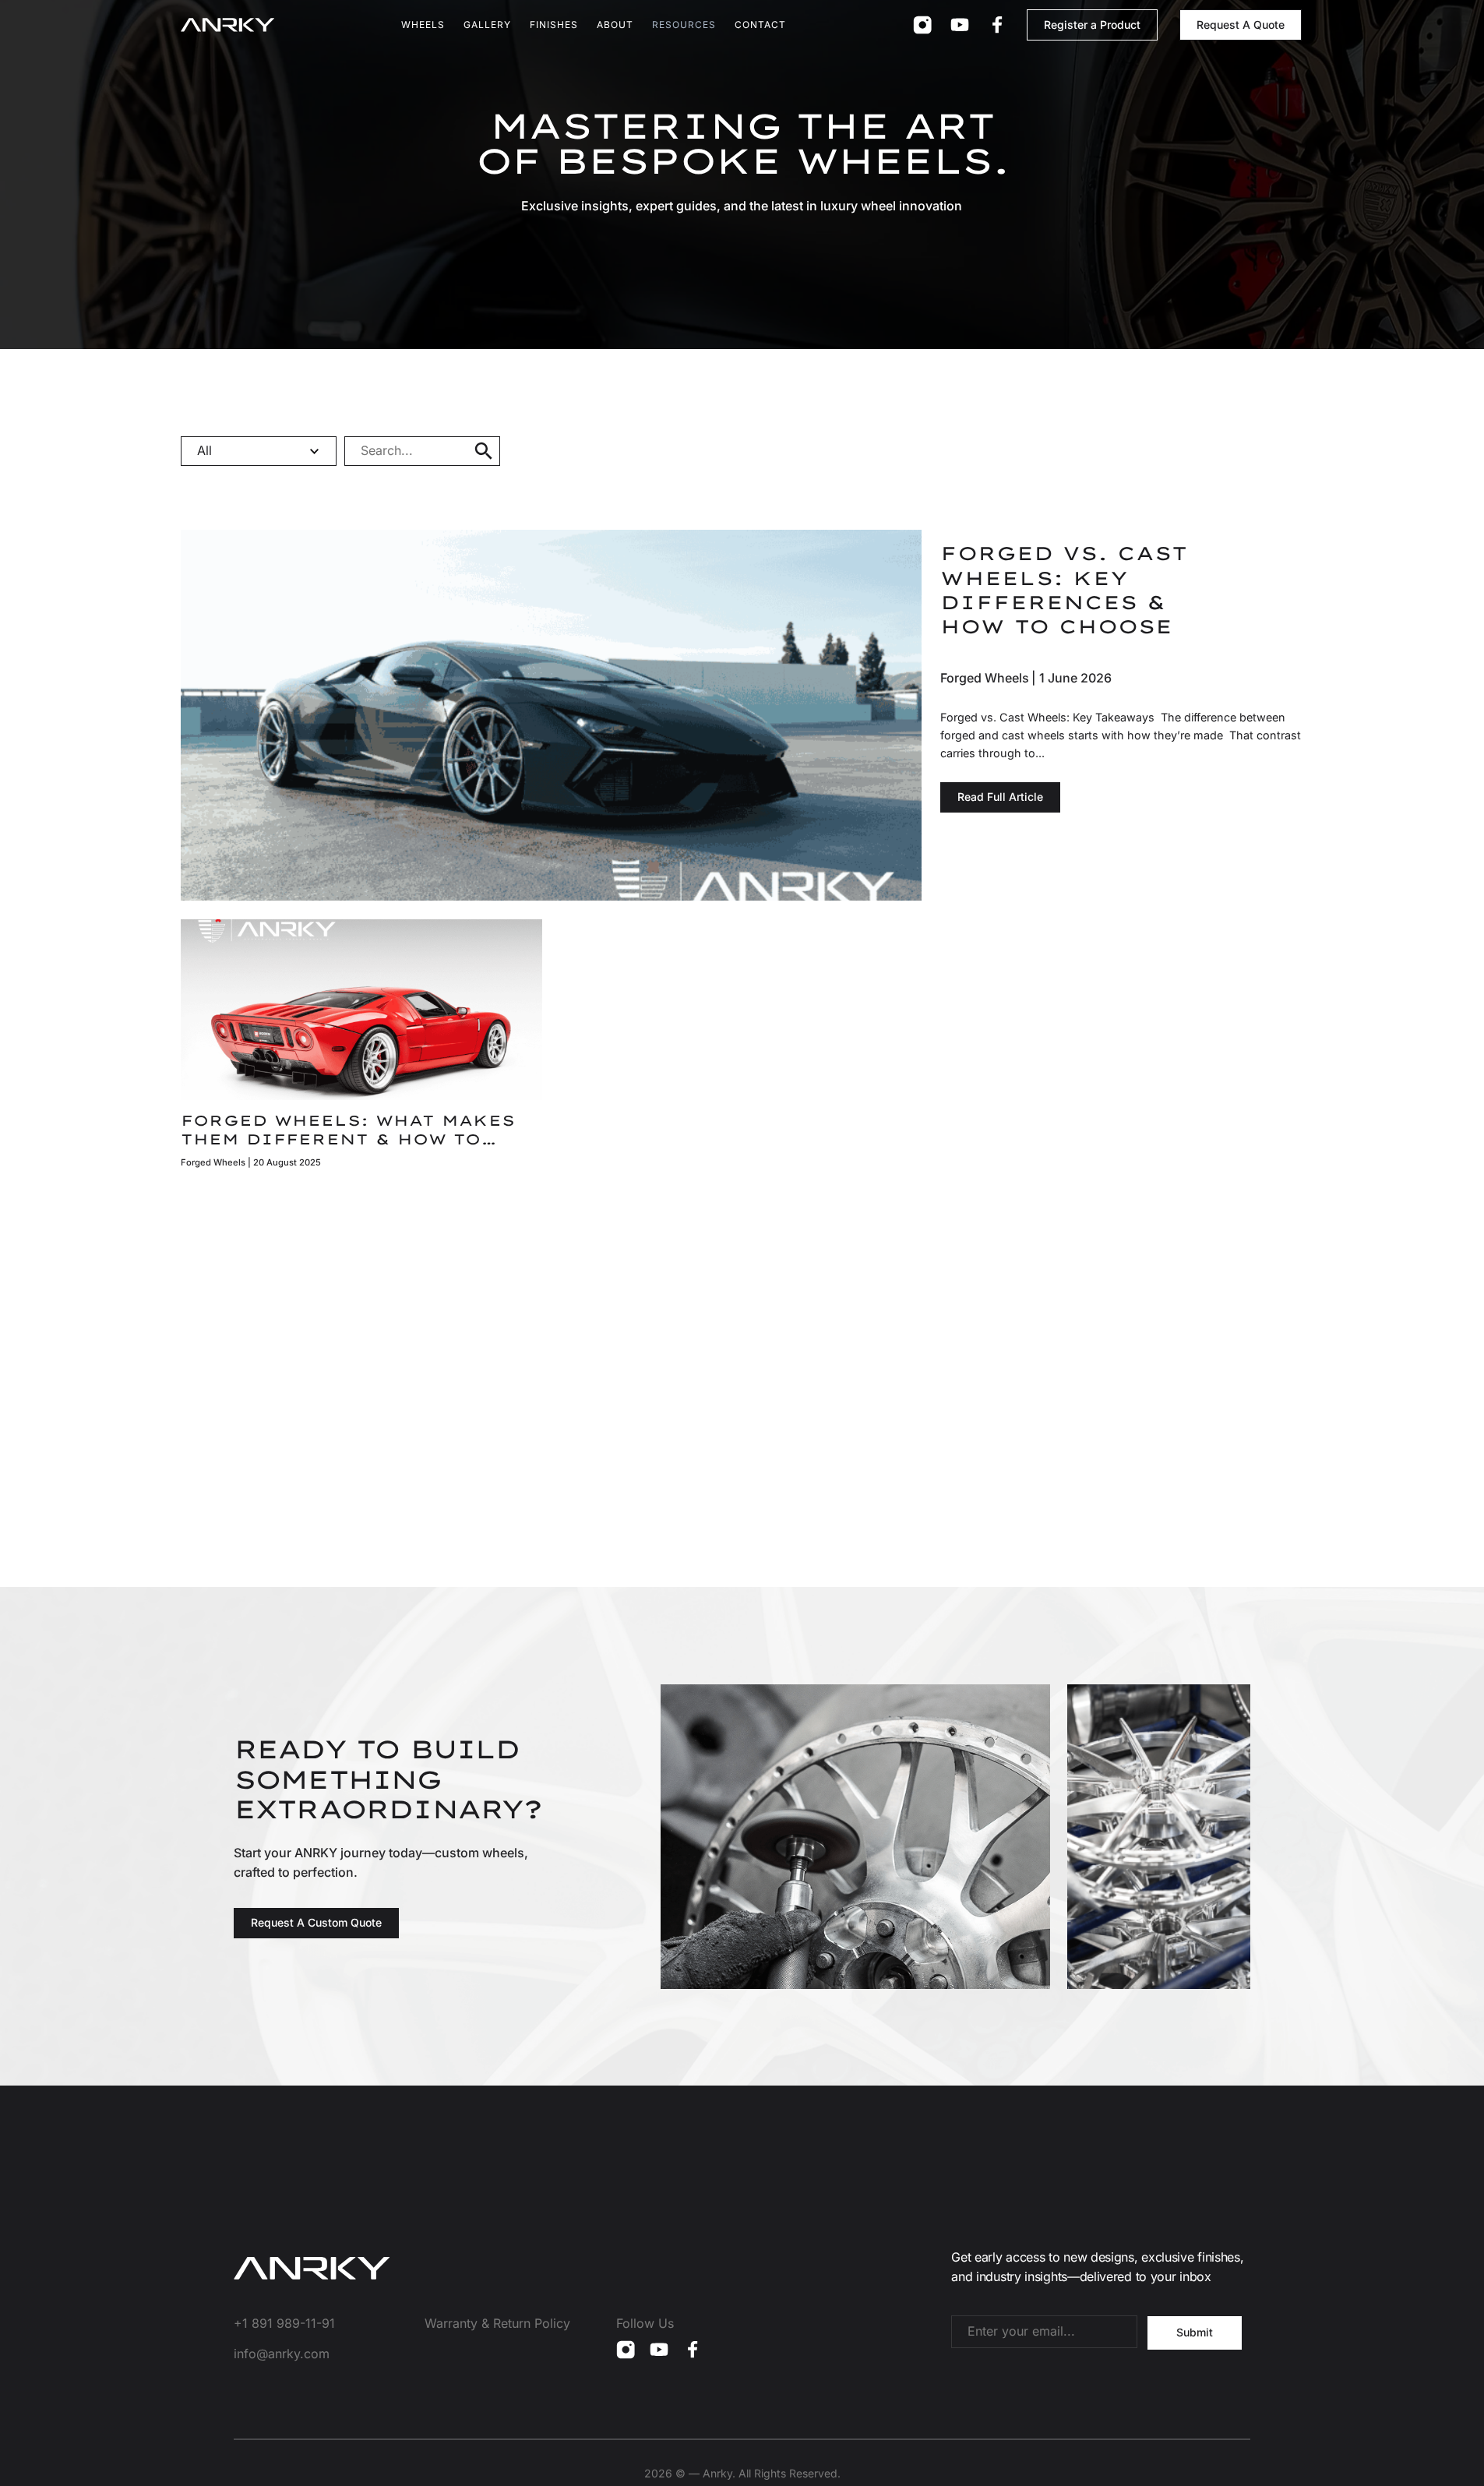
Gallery (487, 25)
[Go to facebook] (997, 25)
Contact (760, 25)
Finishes (554, 25)
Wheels (423, 25)
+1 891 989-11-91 (284, 2323)
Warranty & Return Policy (497, 2323)
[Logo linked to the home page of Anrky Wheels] (227, 25)
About (615, 25)
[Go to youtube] (960, 25)
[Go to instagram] (922, 25)
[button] (484, 451)
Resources (684, 25)
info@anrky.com (282, 2354)
